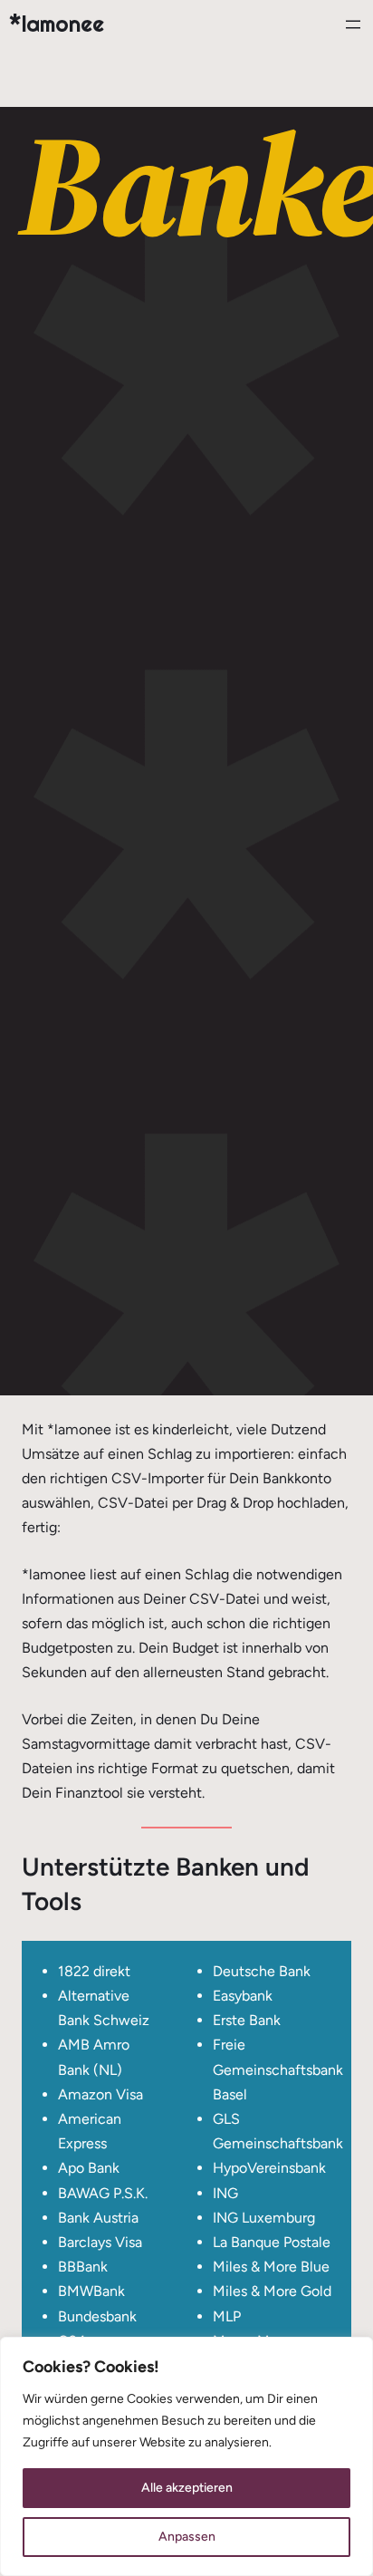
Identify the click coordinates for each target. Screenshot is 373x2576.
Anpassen (187, 2537)
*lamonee (57, 24)
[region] (186, 2456)
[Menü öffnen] (353, 24)
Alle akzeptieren (187, 2488)
